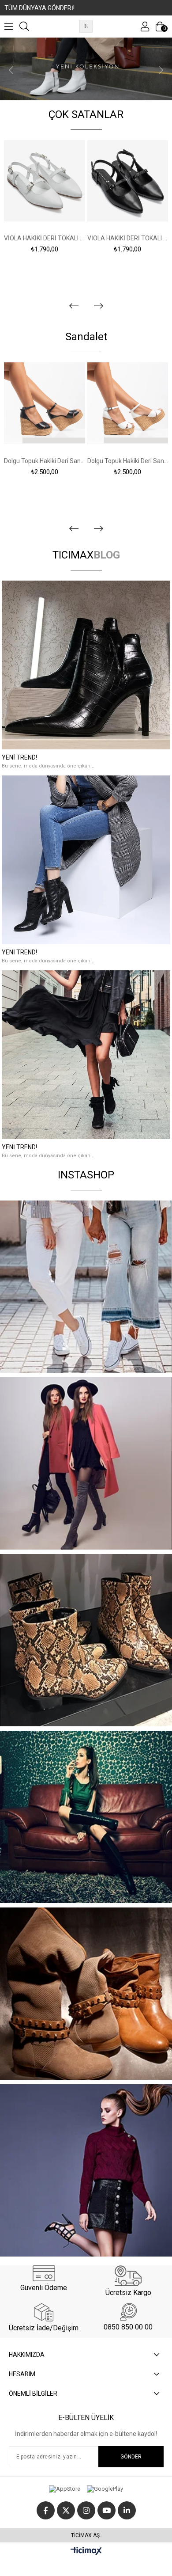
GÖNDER (131, 2457)
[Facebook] (46, 2510)
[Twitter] (66, 2510)
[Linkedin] (127, 2510)
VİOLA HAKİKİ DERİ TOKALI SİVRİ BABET (45, 238)
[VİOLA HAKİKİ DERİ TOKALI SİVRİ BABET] (45, 181)
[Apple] (65, 2489)
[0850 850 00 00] (128, 2312)
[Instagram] (86, 2510)
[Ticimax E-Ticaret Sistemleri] (86, 2551)
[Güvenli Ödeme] (44, 2273)
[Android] (105, 2489)
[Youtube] (107, 2510)
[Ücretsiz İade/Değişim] (44, 2312)
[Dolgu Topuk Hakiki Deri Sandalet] (45, 403)
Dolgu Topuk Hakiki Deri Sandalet (45, 461)
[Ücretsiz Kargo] (128, 2276)
